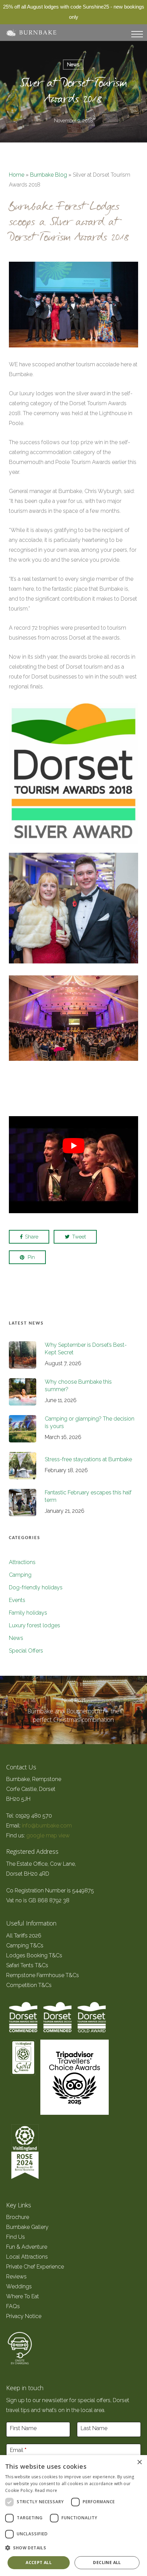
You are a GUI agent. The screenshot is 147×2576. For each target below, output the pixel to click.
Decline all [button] (107, 2563)
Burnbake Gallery (27, 2227)
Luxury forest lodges (35, 1625)
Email (18, 2450)
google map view (48, 1835)
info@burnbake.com (47, 1826)
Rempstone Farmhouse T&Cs (43, 1975)
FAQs (13, 2306)
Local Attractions (27, 2257)
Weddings (19, 2286)
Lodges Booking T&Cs (34, 1955)
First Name (23, 2428)
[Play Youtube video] (73, 1145)
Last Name (94, 2428)
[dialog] (73, 2516)
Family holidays (28, 1613)
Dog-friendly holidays (36, 1587)
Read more (46, 2490)
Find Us (16, 2237)
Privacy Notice (24, 2316)
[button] (73, 2548)
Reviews (16, 2277)
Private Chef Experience (35, 2267)
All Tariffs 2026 (24, 1936)
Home (17, 175)
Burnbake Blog (49, 175)
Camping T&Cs (25, 1945)
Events (17, 1600)
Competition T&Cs (29, 1985)
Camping (20, 1575)
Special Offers (26, 1651)
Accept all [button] (39, 2563)
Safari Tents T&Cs (27, 1965)
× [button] (139, 2462)
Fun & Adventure (27, 2247)
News (73, 65)
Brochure (18, 2217)
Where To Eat (23, 2296)
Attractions (22, 1562)
